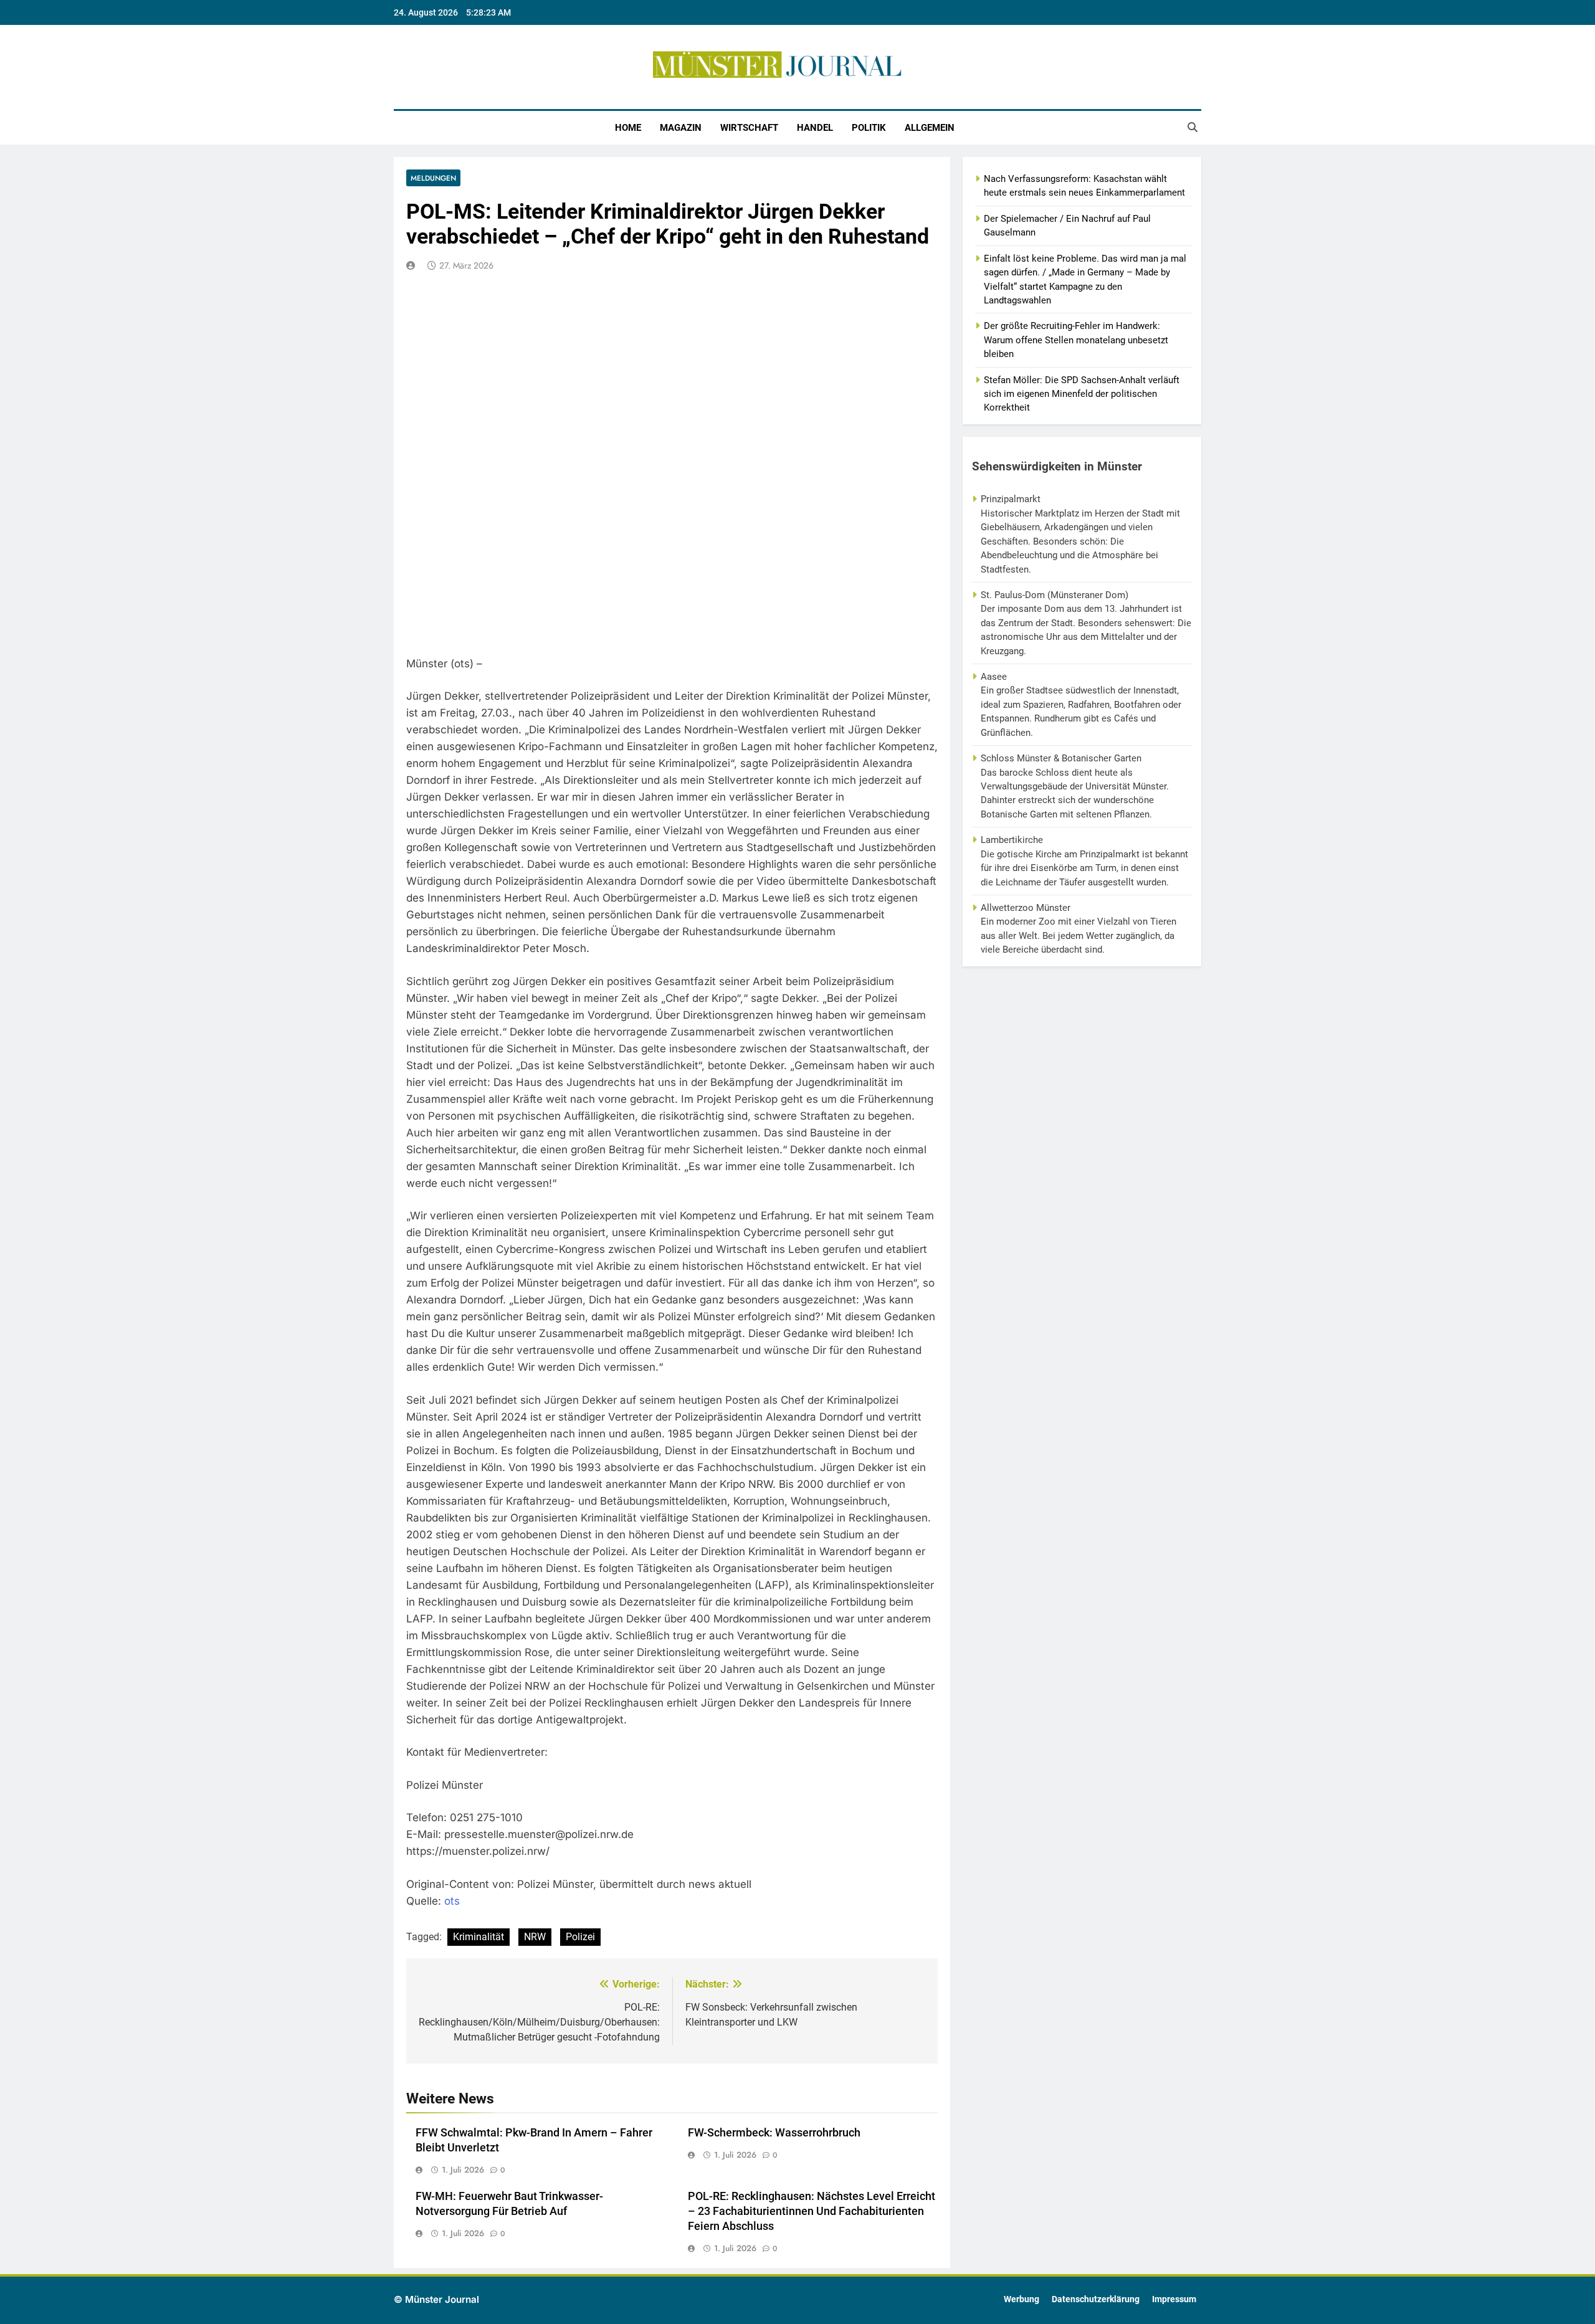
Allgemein (930, 128)
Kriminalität (478, 1937)
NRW (535, 1937)
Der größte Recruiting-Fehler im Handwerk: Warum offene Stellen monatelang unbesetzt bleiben (1076, 340)
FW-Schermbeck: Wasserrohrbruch (774, 2133)
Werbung (1021, 2299)
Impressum (1174, 2299)
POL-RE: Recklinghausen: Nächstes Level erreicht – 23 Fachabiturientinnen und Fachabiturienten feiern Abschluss (812, 2211)
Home (628, 128)
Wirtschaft (749, 128)
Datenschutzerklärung (1096, 2299)
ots (452, 1901)
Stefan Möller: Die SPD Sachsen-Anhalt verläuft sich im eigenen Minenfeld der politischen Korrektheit (1082, 394)
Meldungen (433, 178)
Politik (869, 128)
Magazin (681, 128)
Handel (815, 128)
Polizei (580, 1937)
